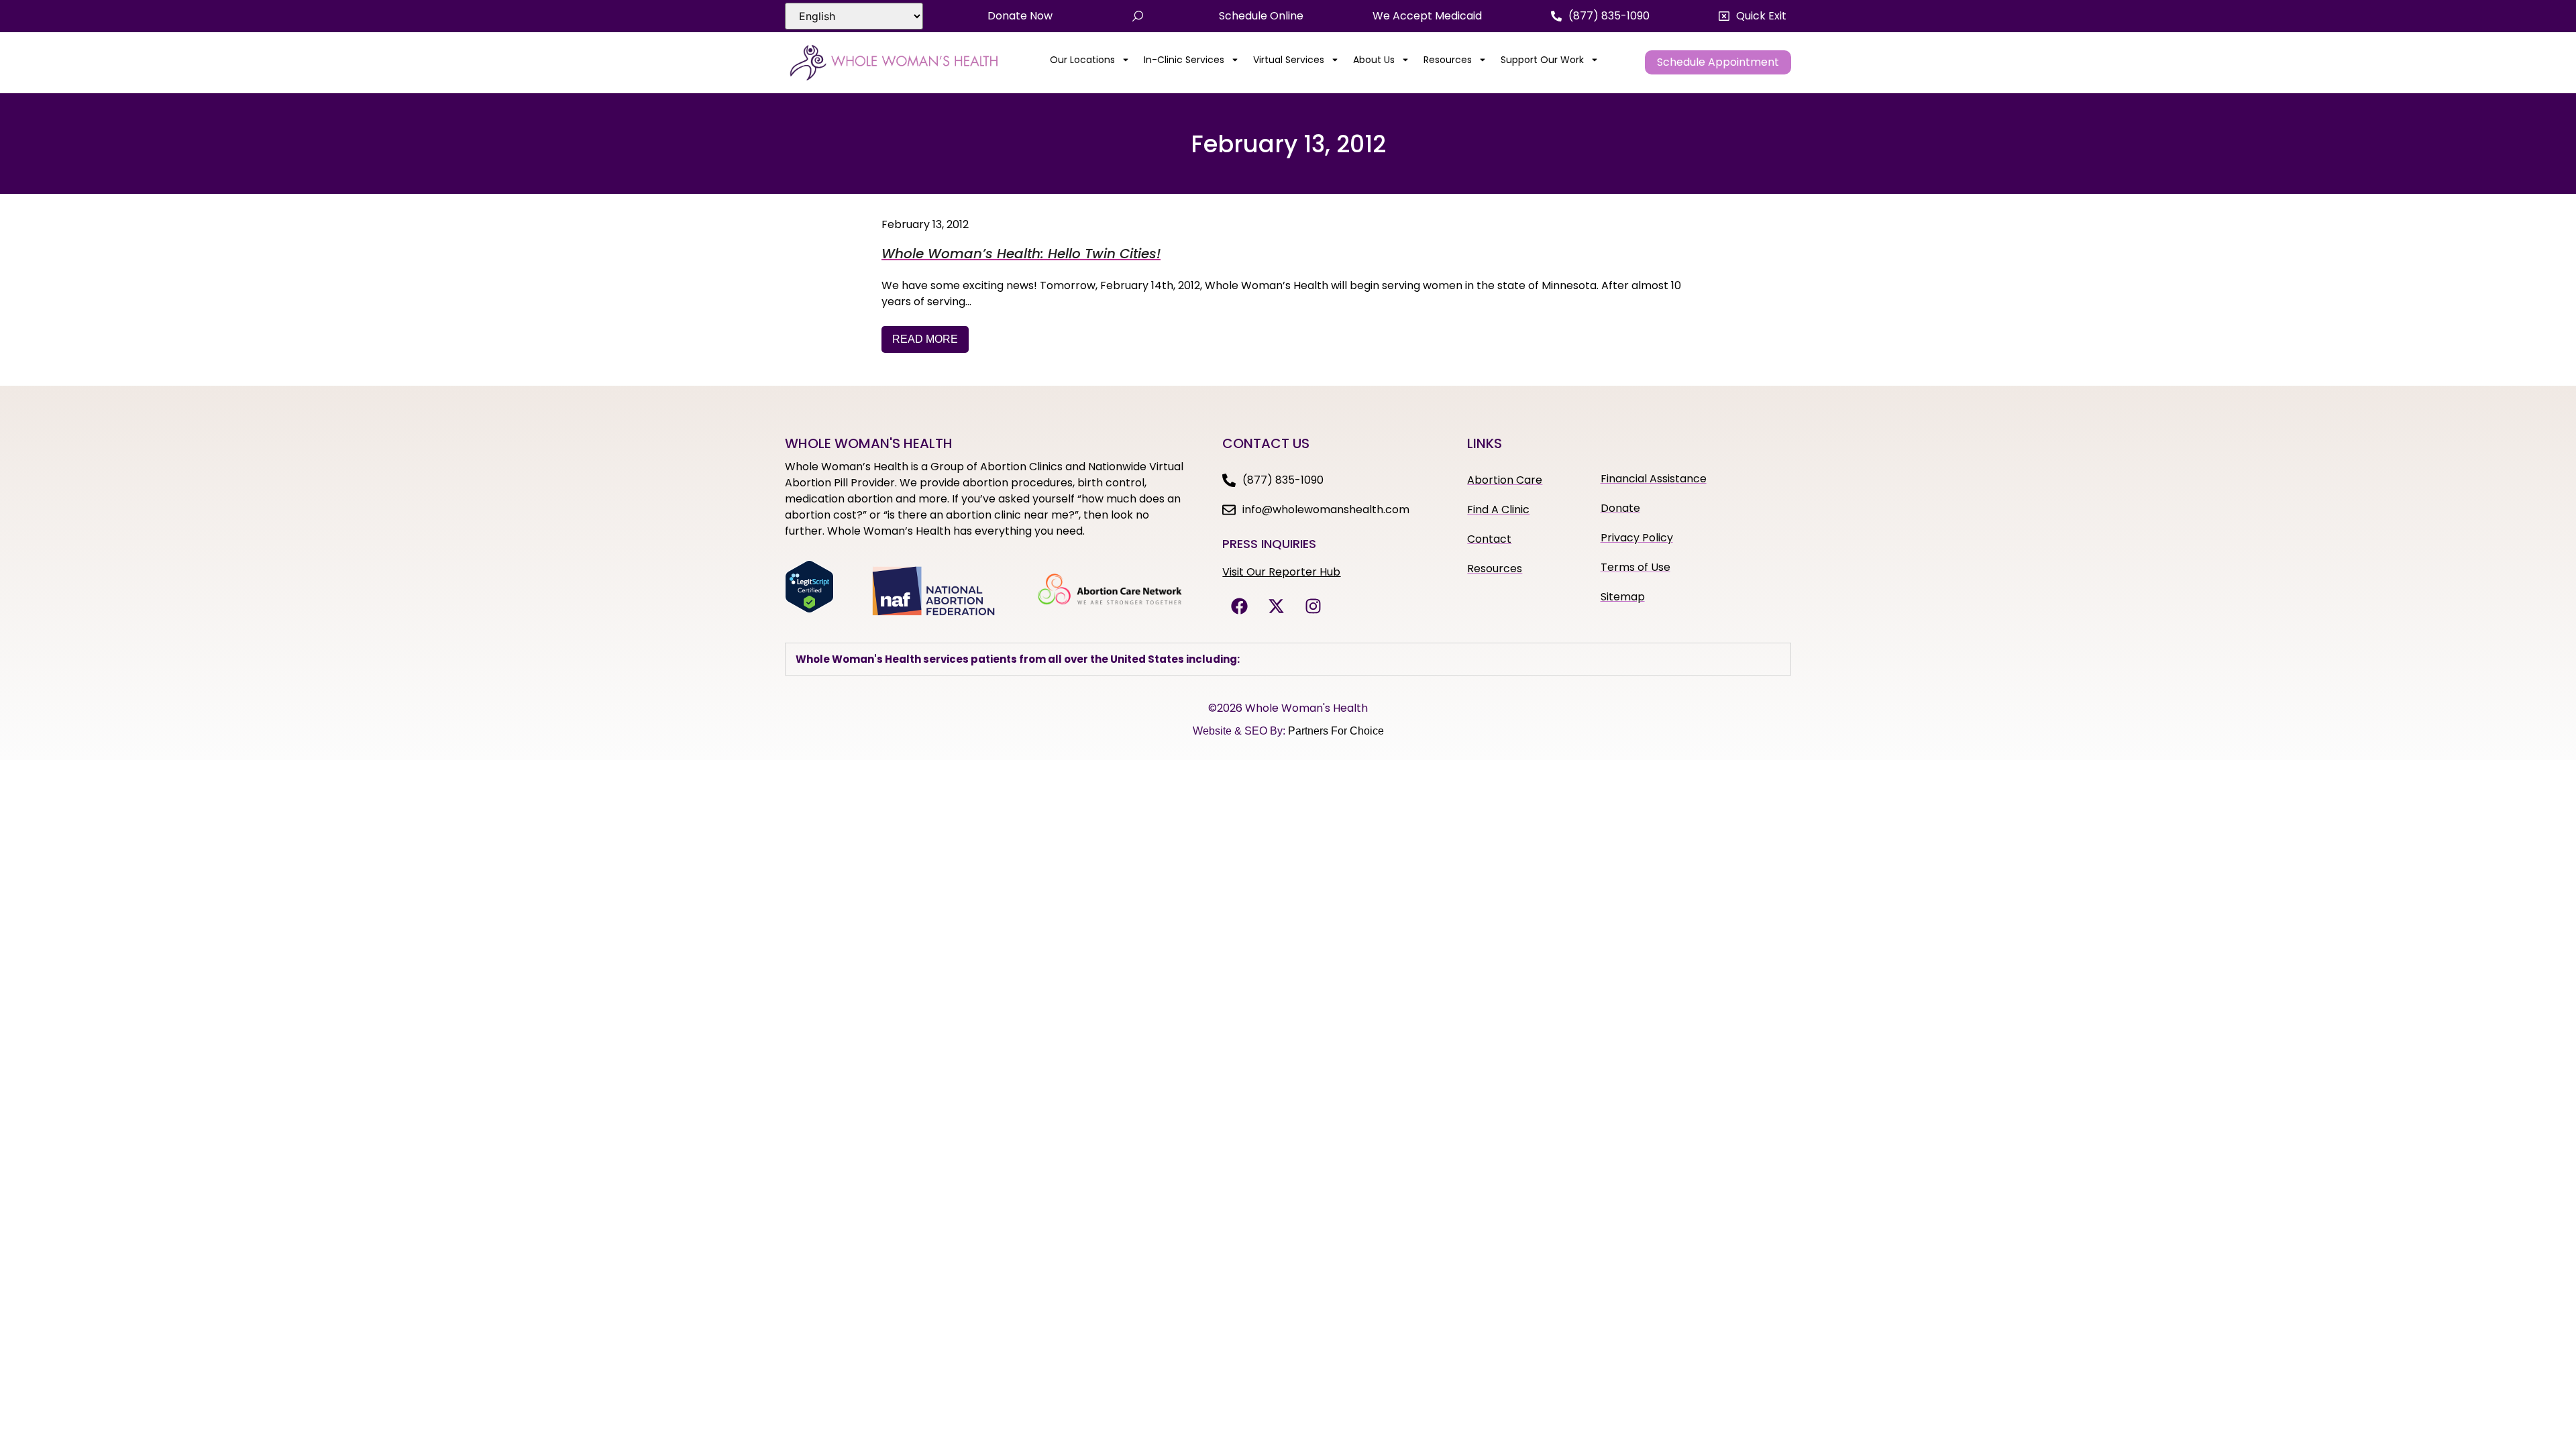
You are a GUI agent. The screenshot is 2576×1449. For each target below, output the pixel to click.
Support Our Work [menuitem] (1542, 60)
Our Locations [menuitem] (1082, 60)
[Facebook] (1239, 606)
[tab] (1288, 659)
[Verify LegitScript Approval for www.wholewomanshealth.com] (809, 609)
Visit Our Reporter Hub (1281, 572)
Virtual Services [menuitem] (1289, 60)
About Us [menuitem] (1374, 60)
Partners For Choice (1336, 731)
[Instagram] (1313, 606)
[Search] (1138, 16)
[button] (1753, 16)
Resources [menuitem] (1448, 60)
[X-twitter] (1276, 606)
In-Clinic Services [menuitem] (1184, 60)
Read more (925, 339)
